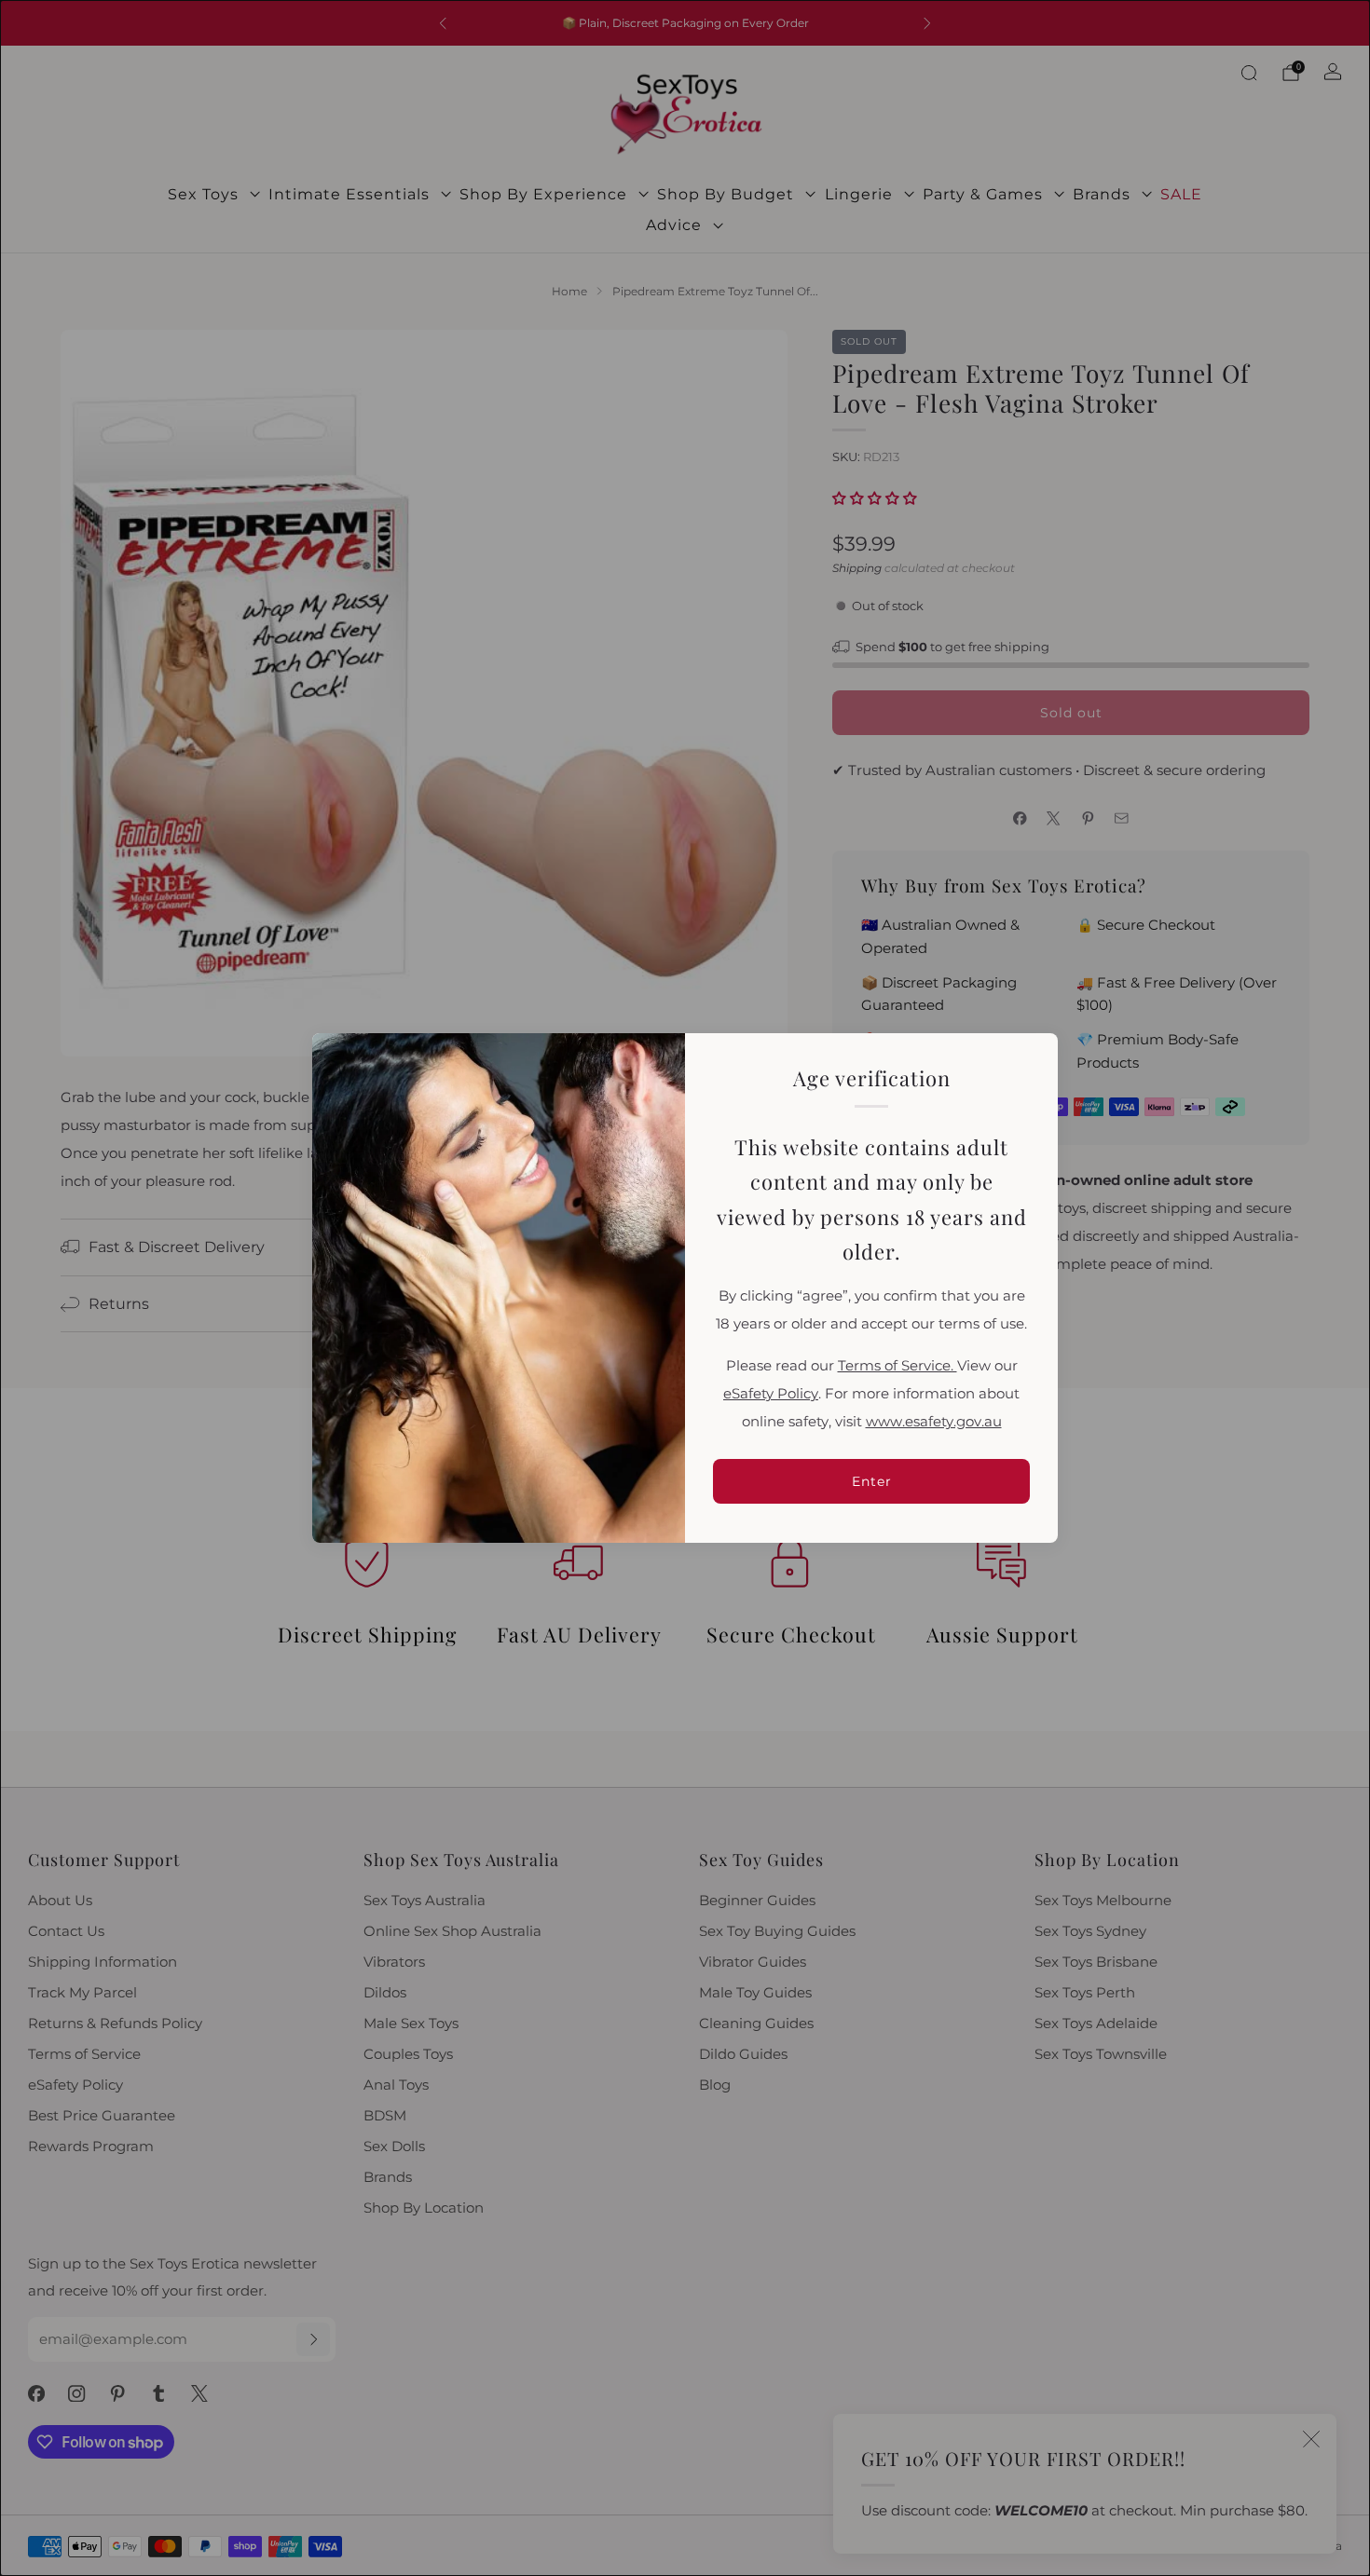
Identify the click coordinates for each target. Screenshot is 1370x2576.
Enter (872, 1481)
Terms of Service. (897, 1366)
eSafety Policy (771, 1394)
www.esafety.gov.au (934, 1422)
